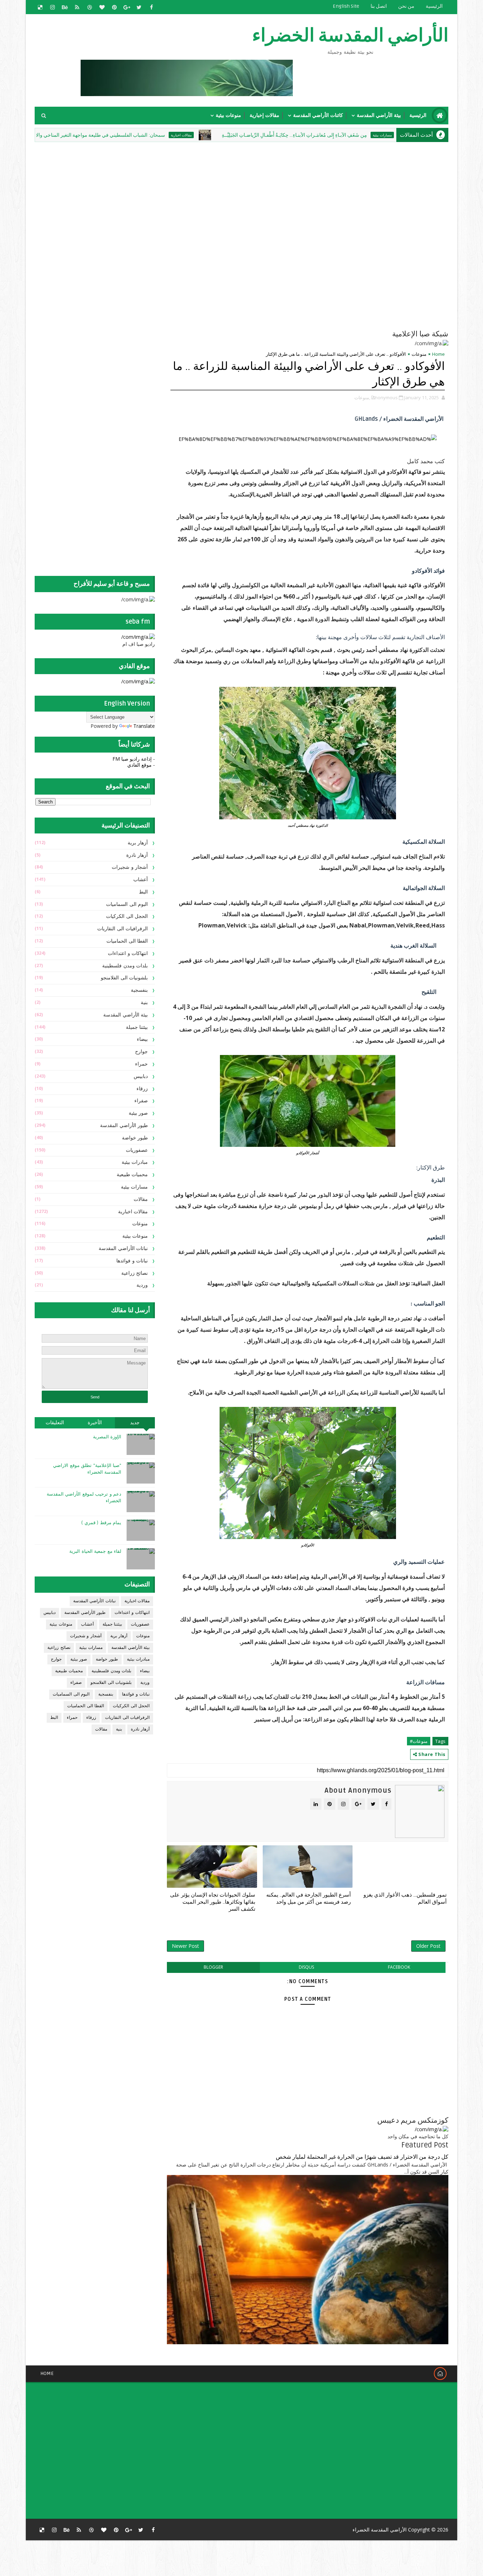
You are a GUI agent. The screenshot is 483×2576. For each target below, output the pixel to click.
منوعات (419, 354)
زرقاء (142, 1089)
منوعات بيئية (228, 115)
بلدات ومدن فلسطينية (125, 966)
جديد (135, 1423)
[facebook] (151, 7)
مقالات (141, 1199)
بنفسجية (139, 990)
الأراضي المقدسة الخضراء (350, 36)
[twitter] (139, 7)
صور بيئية (138, 1113)
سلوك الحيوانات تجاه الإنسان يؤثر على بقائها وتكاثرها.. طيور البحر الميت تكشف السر (213, 1902)
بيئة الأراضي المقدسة (379, 115)
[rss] (77, 7)
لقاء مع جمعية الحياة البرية (95, 1551)
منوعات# (419, 1741)
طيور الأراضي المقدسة (124, 1125)
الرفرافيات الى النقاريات (123, 929)
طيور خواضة (135, 1138)
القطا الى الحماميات (127, 941)
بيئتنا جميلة (137, 1027)
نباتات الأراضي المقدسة (123, 1248)
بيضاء (142, 1039)
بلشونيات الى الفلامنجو (124, 978)
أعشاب (141, 880)
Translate (144, 726)
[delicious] (40, 7)
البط (143, 892)
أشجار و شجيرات (130, 867)
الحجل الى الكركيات (127, 916)
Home (438, 354)
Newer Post (185, 1946)
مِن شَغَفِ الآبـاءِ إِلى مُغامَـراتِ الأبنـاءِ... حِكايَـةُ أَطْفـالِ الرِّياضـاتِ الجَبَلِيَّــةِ (365, 135)
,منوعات (362, 397)
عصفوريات (137, 1150)
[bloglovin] (102, 7)
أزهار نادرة (137, 855)
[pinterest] (114, 7)
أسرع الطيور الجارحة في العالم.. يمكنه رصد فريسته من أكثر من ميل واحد (309, 1898)
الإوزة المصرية (107, 1437)
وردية (142, 1285)
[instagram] (52, 7)
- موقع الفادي (141, 765)
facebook (399, 1967)
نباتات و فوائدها (132, 1261)
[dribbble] (89, 7)
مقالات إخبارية (264, 115)
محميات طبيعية (132, 1175)
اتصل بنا (379, 6)
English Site (346, 6)
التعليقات (55, 1423)
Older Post (428, 1946)
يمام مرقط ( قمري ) (101, 1523)
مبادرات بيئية (135, 1162)
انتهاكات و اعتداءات (128, 953)
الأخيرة (95, 1423)
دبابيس (141, 1076)
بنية (144, 1003)
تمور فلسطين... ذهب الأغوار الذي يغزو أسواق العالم (405, 1898)
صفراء (141, 1101)
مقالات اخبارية (252, 135)
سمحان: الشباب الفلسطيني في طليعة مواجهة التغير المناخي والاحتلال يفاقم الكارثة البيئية (146, 135)
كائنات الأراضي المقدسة (318, 115)
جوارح (141, 1052)
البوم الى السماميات (127, 904)
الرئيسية (434, 6)
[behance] (65, 7)
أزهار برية (138, 843)
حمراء (141, 1064)
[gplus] (127, 7)
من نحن (406, 6)
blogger (213, 1967)
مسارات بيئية (135, 1187)
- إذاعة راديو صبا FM (134, 759)
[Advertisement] (277, 193)
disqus (306, 1967)
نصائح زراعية (135, 1273)
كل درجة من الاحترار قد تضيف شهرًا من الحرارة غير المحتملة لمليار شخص (362, 2157)
